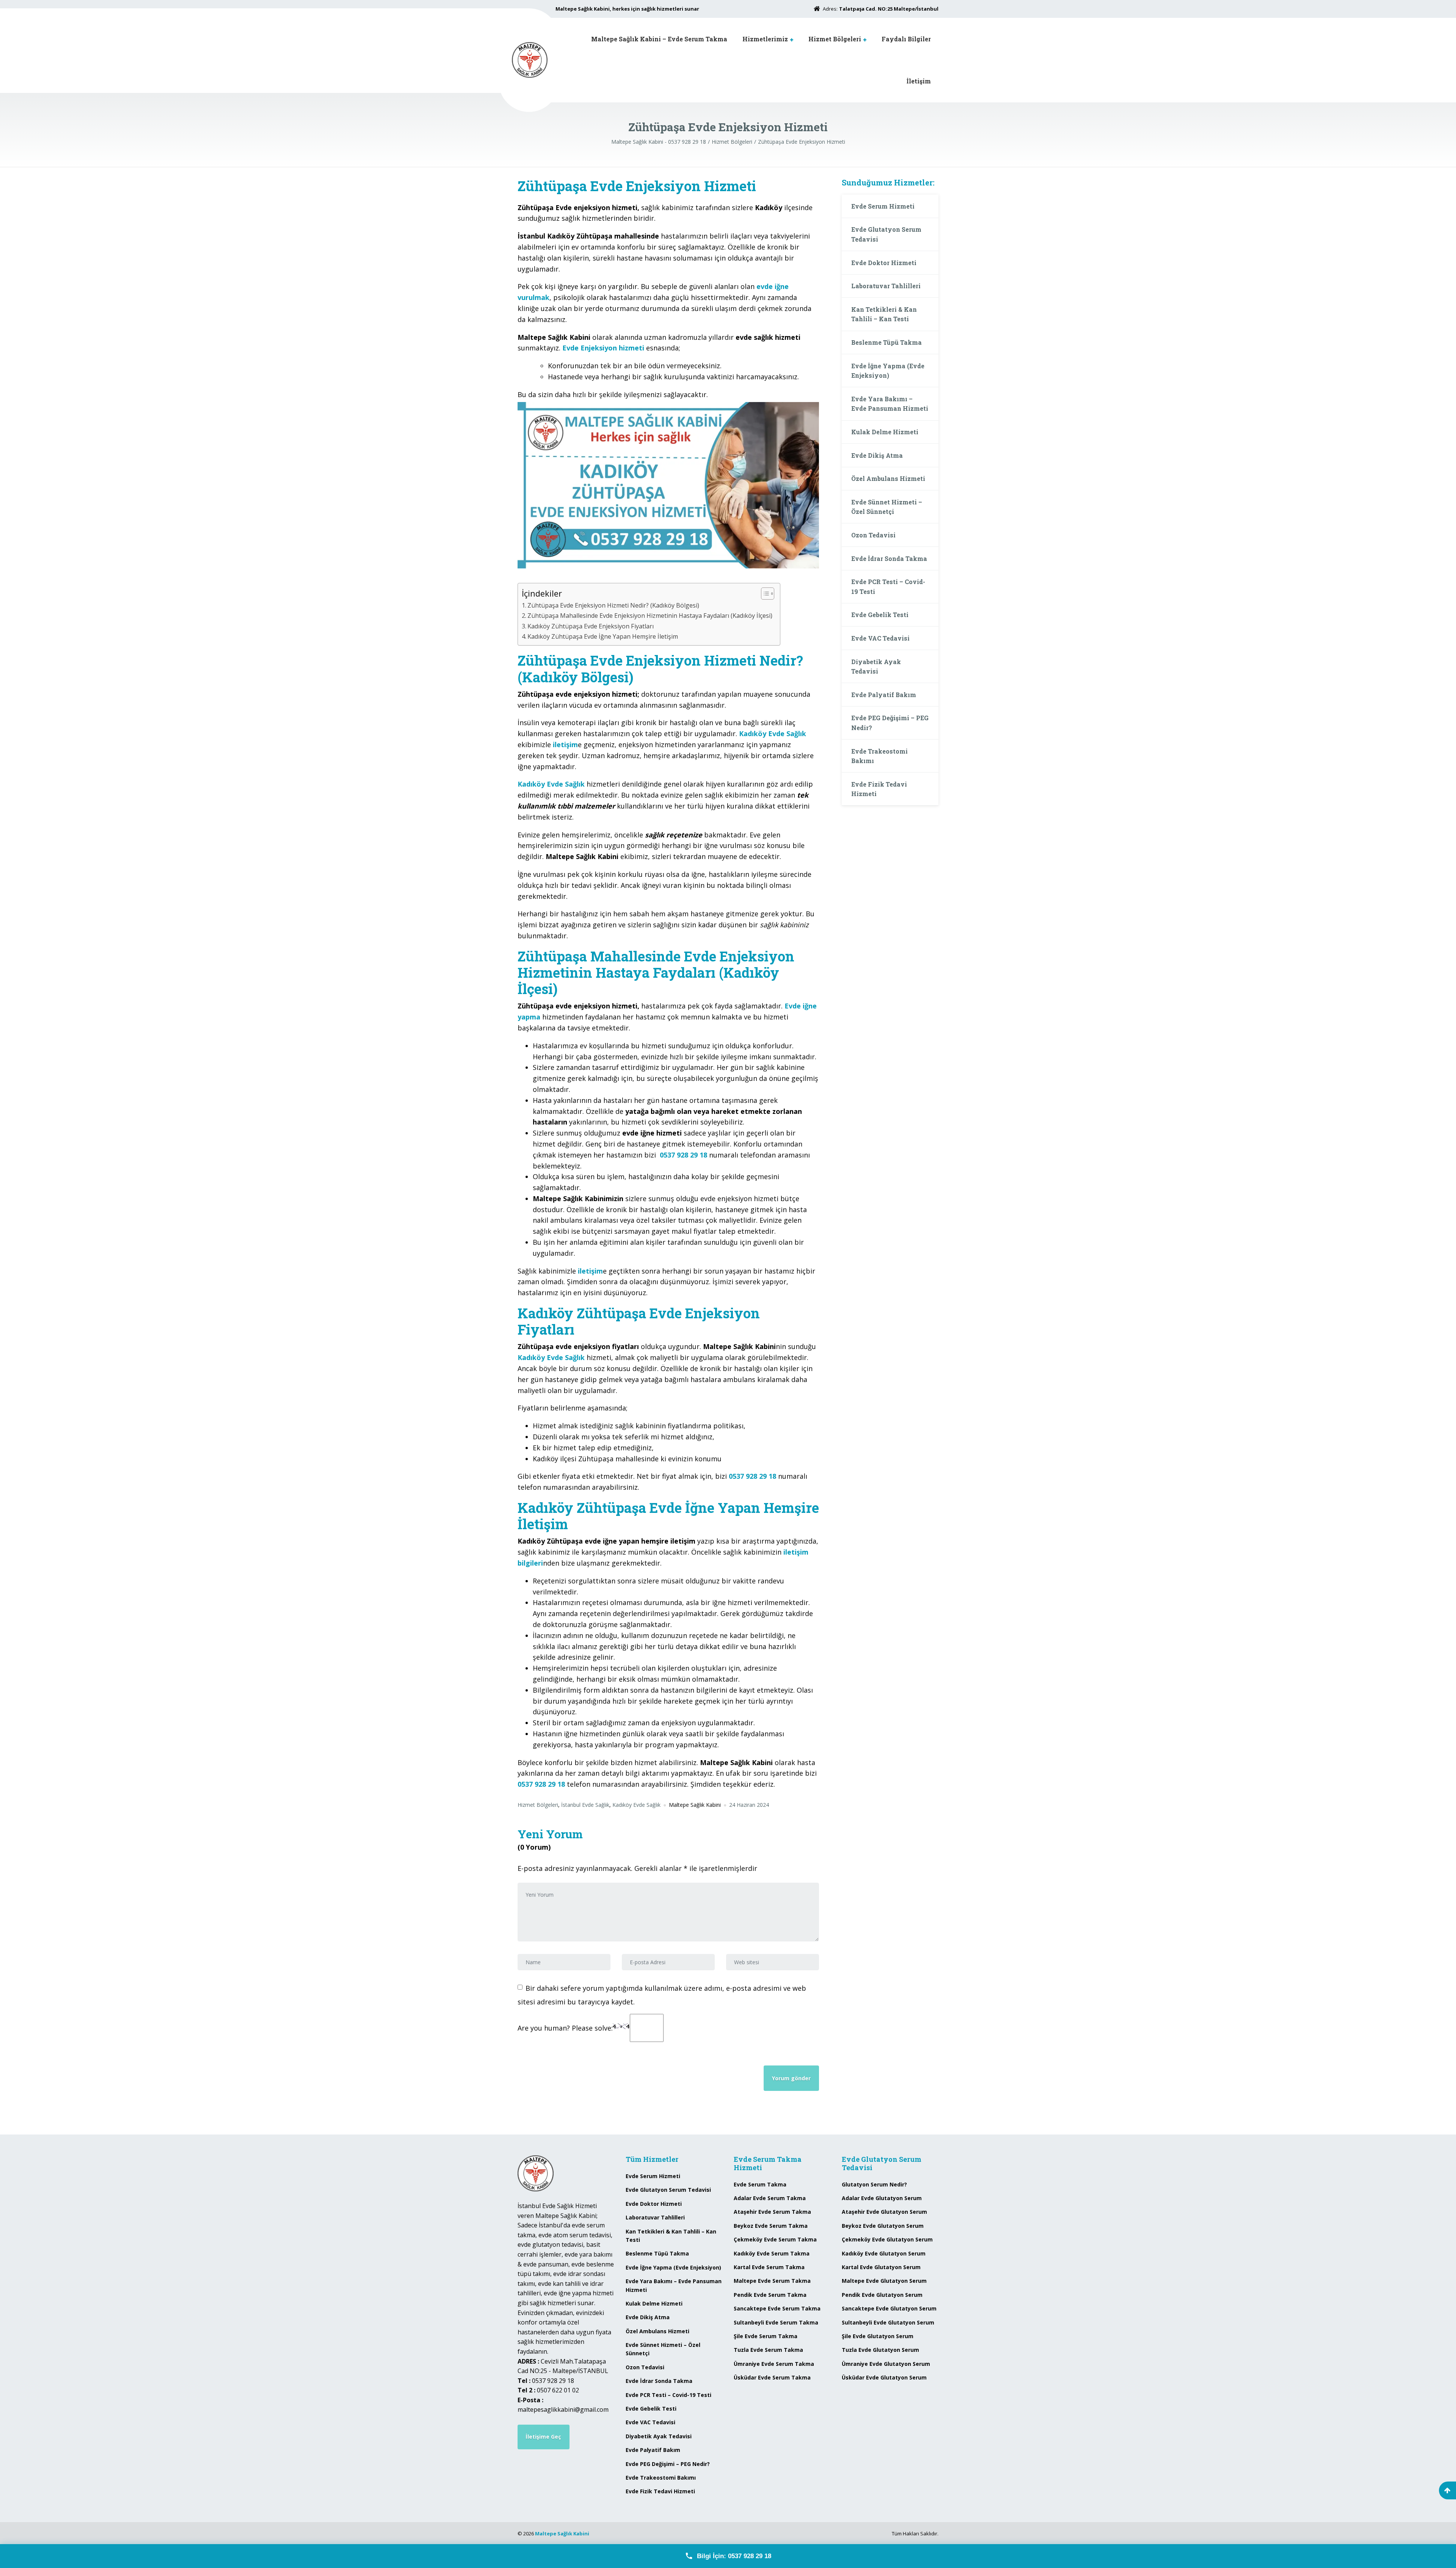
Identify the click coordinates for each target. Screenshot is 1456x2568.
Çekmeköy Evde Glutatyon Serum (887, 2239)
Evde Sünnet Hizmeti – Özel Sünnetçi (887, 507)
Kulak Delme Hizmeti (885, 432)
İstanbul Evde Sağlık (585, 1805)
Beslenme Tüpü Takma (886, 342)
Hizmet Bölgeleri (835, 39)
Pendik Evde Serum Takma (770, 2295)
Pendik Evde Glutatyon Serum (882, 2295)
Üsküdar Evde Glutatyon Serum (884, 2377)
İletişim (919, 81)
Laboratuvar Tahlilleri (886, 286)
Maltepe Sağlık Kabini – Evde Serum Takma (659, 39)
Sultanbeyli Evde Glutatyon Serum (888, 2322)
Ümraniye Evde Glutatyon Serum (886, 2364)
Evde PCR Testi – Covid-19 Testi (888, 587)
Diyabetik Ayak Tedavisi (876, 667)
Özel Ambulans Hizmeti (888, 478)
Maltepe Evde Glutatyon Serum (884, 2281)
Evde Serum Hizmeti (883, 206)
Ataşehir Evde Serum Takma (772, 2212)
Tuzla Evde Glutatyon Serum (880, 2350)
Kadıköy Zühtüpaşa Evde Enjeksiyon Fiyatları (591, 626)
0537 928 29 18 (683, 1155)
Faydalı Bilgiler (906, 39)
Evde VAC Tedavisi (880, 638)
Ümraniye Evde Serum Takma (774, 2364)
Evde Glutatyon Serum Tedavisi (886, 234)
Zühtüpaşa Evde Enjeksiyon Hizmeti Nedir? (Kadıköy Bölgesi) (613, 605)
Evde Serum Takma (760, 2184)
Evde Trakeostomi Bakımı (879, 756)
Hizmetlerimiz (765, 39)
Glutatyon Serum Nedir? (874, 2184)
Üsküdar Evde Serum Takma (772, 2377)
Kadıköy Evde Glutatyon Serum (884, 2253)
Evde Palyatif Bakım (884, 695)
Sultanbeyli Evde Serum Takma (776, 2322)
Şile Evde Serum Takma (766, 2336)
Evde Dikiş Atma (877, 455)
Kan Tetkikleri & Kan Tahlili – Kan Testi (884, 314)
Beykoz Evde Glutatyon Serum (883, 2226)
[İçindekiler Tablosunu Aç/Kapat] (764, 594)
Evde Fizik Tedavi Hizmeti (879, 789)
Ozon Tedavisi (873, 535)
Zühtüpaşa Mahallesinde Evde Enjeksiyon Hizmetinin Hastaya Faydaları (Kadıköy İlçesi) (650, 616)
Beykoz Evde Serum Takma (771, 2226)
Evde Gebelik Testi (880, 615)
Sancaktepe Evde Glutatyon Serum (889, 2308)
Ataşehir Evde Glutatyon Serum (884, 2212)
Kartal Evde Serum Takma (769, 2267)
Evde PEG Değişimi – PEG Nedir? (890, 723)
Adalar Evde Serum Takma (770, 2198)
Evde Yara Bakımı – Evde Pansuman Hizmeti (890, 404)
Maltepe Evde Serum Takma (772, 2281)
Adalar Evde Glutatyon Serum (882, 2198)
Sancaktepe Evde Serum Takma (777, 2308)
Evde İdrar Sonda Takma (889, 558)
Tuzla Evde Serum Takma (768, 2350)
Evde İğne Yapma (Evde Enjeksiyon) (888, 371)
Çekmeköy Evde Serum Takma (775, 2239)
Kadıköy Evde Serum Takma (772, 2253)
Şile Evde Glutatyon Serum (878, 2336)
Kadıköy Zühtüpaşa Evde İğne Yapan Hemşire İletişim (603, 636)
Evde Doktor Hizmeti (884, 263)
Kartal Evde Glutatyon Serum (881, 2267)
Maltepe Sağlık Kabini (562, 2533)
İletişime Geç (543, 2437)
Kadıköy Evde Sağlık (636, 1805)
